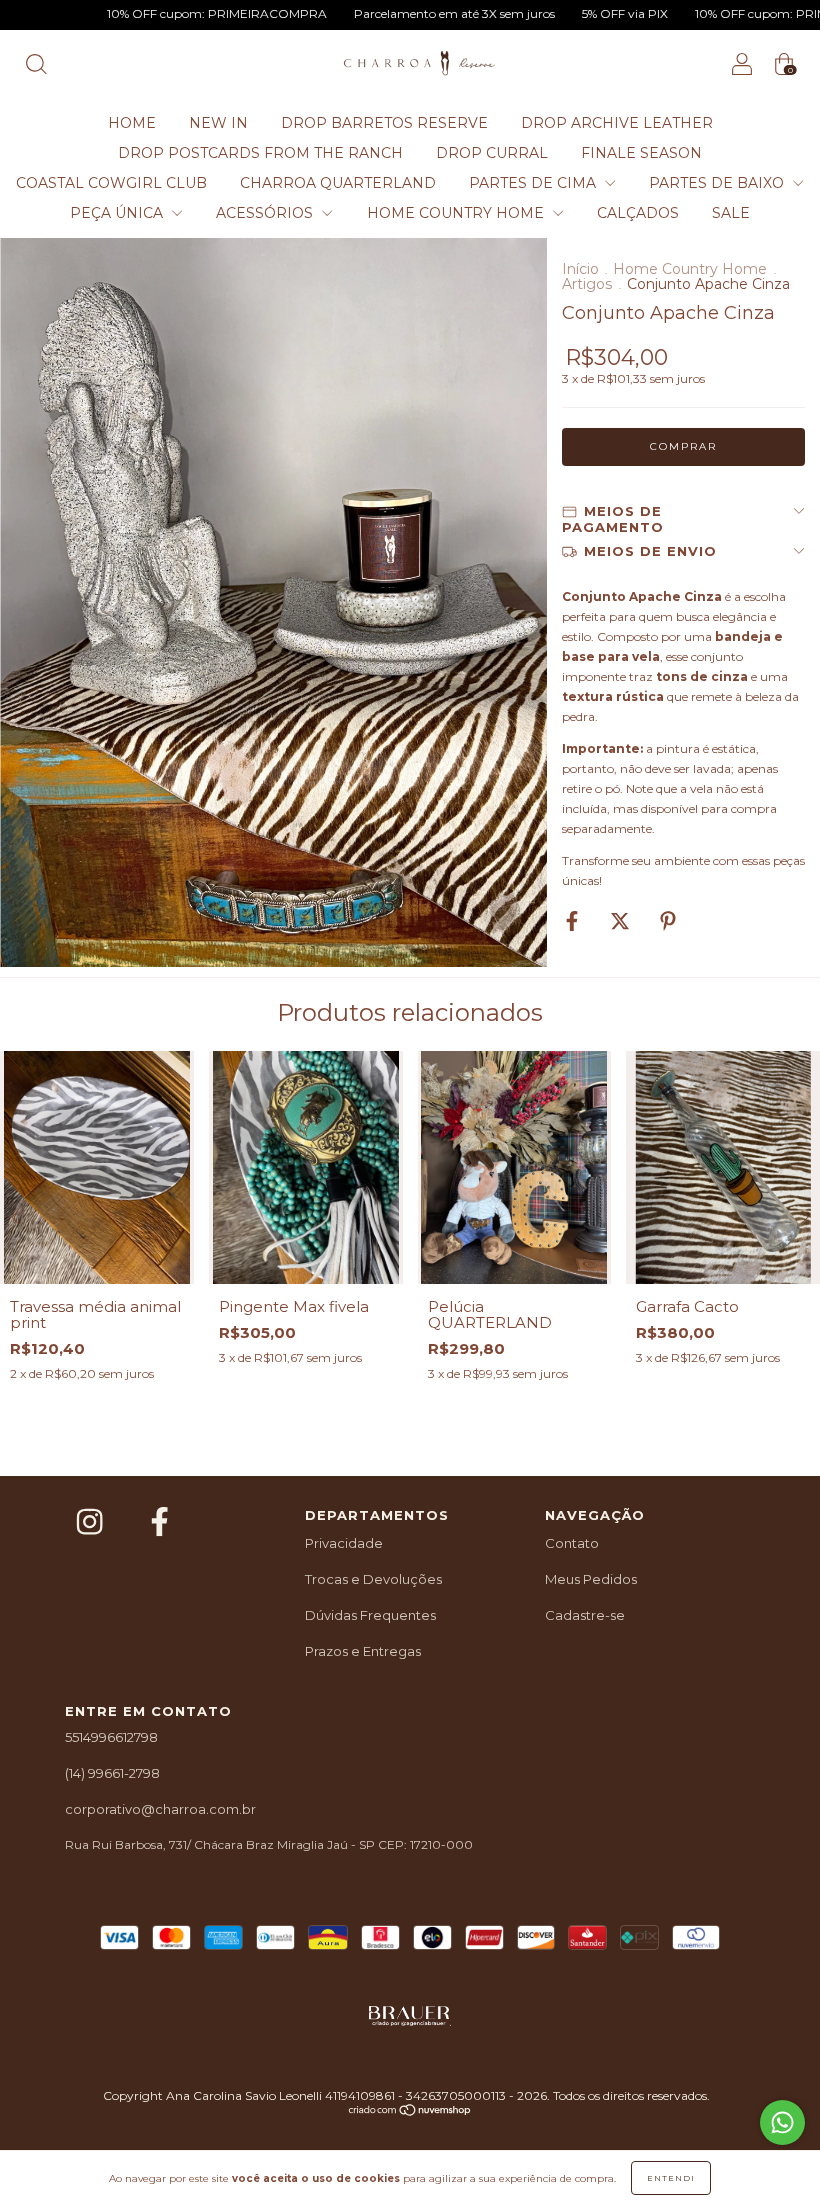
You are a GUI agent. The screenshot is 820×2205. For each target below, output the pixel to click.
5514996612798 (111, 1737)
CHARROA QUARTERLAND (338, 183)
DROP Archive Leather (617, 123)
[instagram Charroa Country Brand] (92, 1522)
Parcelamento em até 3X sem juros (382, 13)
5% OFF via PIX (552, 13)
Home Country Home (692, 269)
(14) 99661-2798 (112, 1773)
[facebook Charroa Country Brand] (159, 1522)
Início (580, 269)
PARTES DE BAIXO (718, 183)
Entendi (671, 2178)
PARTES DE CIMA (534, 183)
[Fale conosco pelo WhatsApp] (782, 2122)
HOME (132, 123)
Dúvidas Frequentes (370, 1615)
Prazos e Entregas (363, 1651)
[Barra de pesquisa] (36, 67)
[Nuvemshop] (410, 2112)
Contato (572, 1543)
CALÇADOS (638, 213)
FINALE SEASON (641, 153)
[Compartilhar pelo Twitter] (621, 922)
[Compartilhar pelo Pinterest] (668, 922)
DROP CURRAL (492, 153)
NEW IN (218, 123)
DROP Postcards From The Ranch (260, 153)
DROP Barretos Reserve (384, 123)
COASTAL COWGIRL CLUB (111, 183)
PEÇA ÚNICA (118, 213)
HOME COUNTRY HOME (457, 213)
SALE (731, 213)
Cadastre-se (585, 1615)
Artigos (589, 284)
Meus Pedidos (591, 1579)
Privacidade (344, 1543)
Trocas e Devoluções (373, 1579)
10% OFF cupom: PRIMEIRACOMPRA (144, 13)
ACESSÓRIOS (266, 213)
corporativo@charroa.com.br (160, 1809)
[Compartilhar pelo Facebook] (573, 922)
